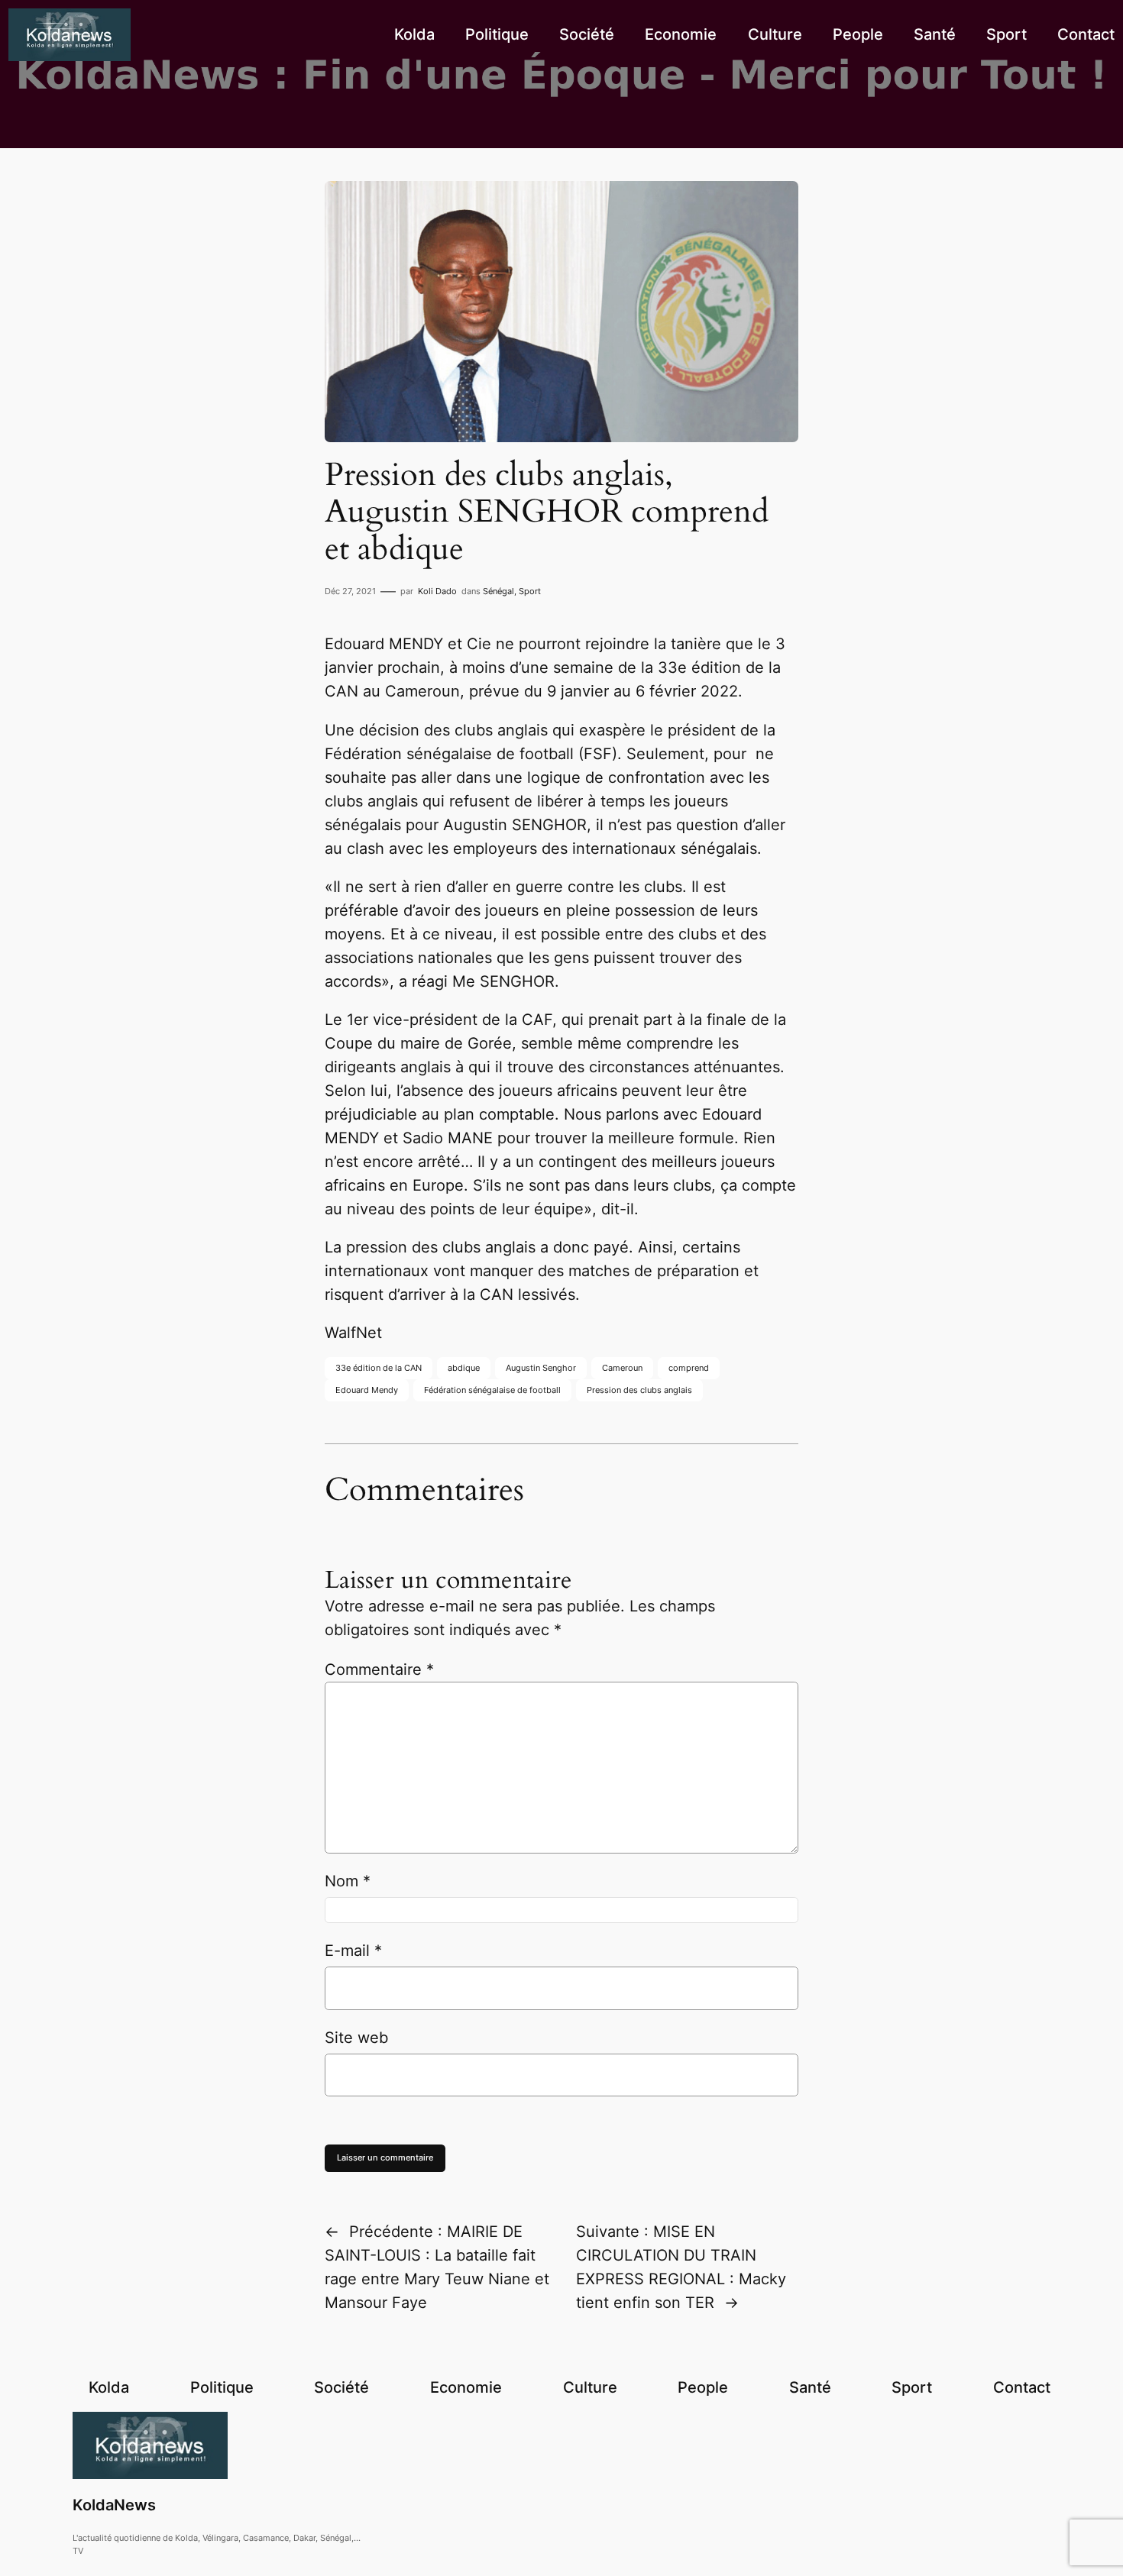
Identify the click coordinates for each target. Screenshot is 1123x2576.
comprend (689, 1368)
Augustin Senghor (541, 1368)
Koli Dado (437, 591)
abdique (464, 1368)
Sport (530, 591)
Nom (348, 1881)
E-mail (353, 1951)
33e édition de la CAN (379, 1368)
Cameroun (622, 1368)
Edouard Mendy (367, 1390)
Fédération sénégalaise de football (492, 1390)
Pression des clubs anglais (639, 1390)
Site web (356, 2038)
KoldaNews (114, 2505)
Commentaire (379, 1669)
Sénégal (498, 591)
